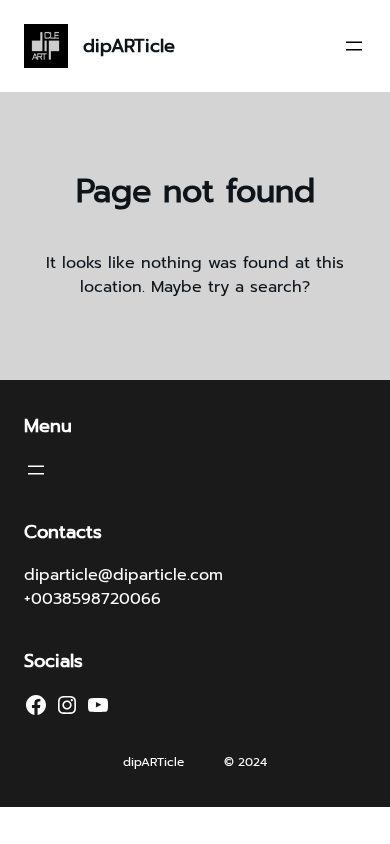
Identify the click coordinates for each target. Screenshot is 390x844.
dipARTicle (129, 46)
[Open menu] (354, 46)
